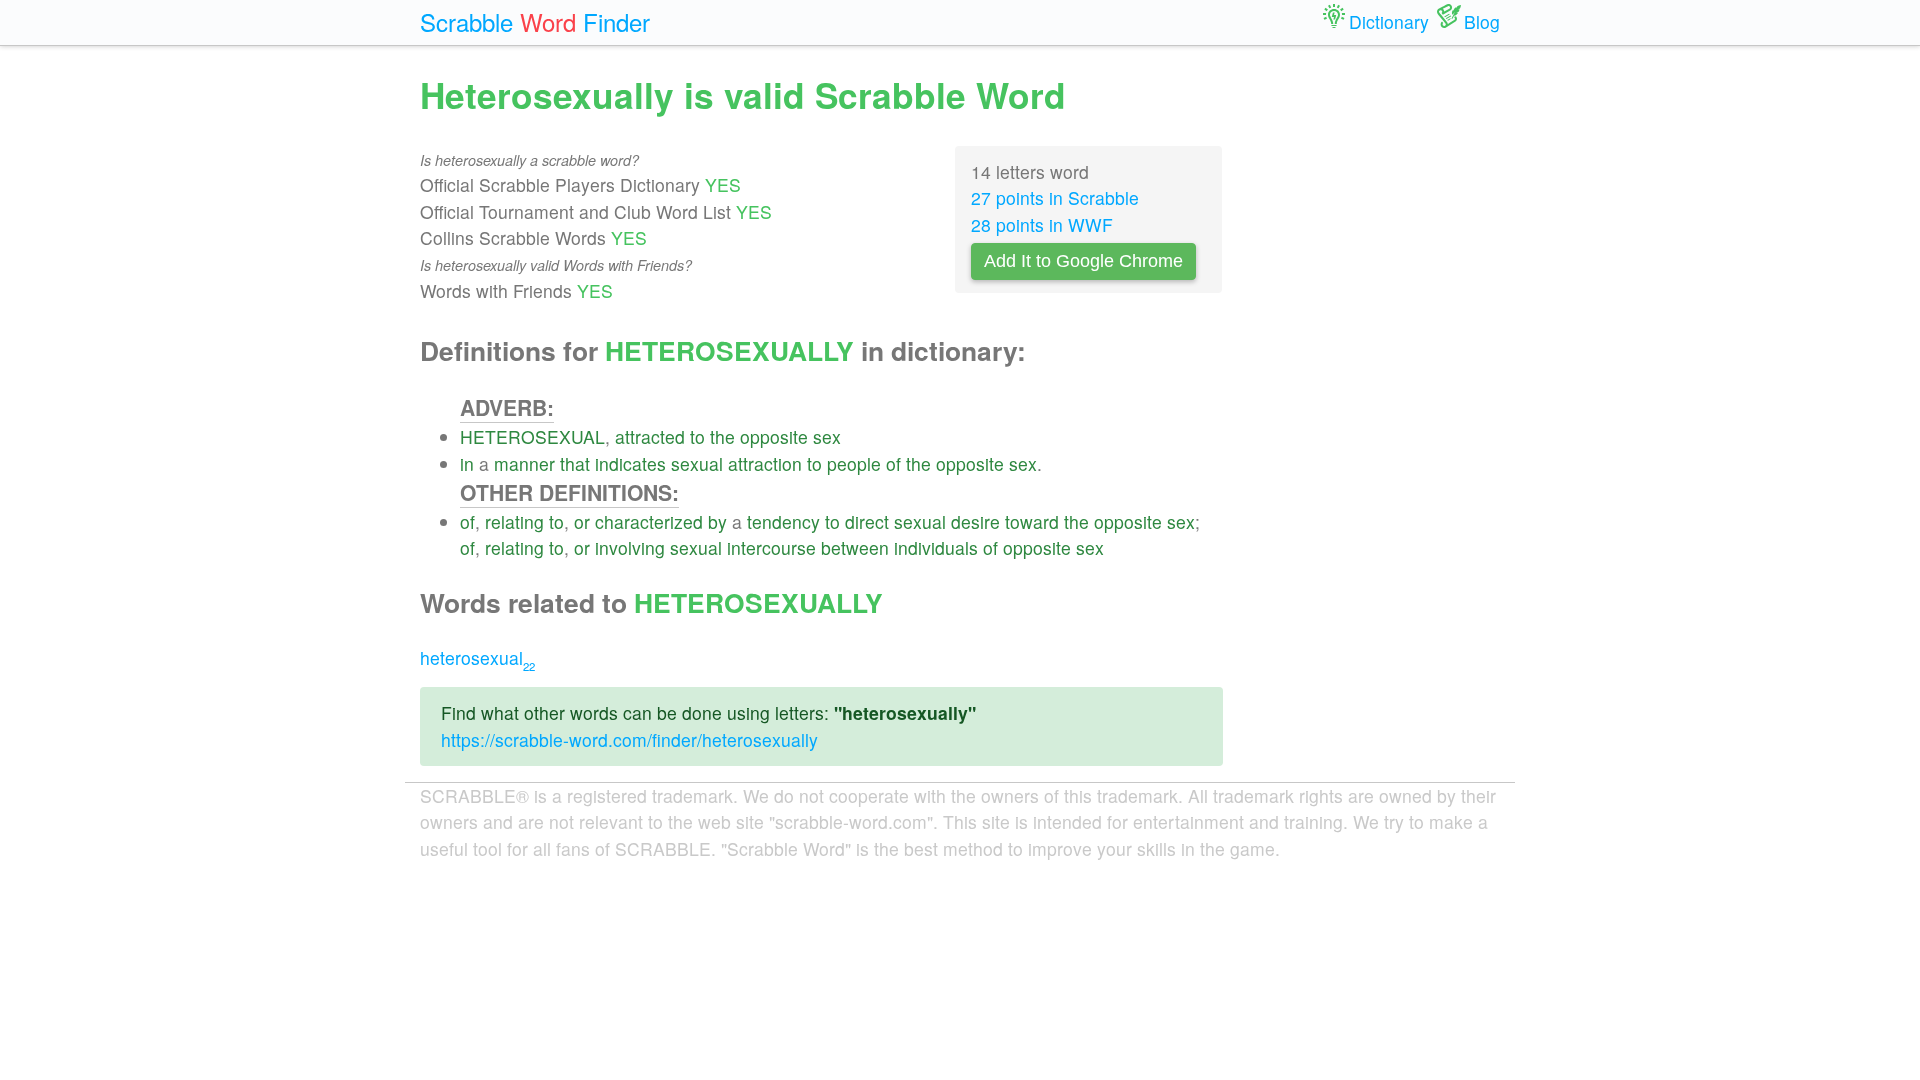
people (854, 463)
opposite (774, 436)
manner (524, 463)
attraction (765, 463)
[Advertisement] (1377, 370)
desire (975, 521)
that (575, 463)
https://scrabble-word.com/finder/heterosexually (629, 739)
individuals (936, 547)
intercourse (771, 547)
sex (827, 436)
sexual (697, 463)
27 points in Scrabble (1055, 197)
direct (867, 521)
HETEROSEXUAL (532, 436)
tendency (783, 521)
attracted (650, 436)
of (893, 463)
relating (514, 521)
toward (1032, 521)
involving (630, 547)
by (717, 521)
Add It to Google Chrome (1083, 261)
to (697, 436)
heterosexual (477, 657)
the (722, 436)
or (582, 521)
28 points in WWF (1042, 224)
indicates (630, 463)
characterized (649, 521)
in (467, 463)
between (855, 547)
